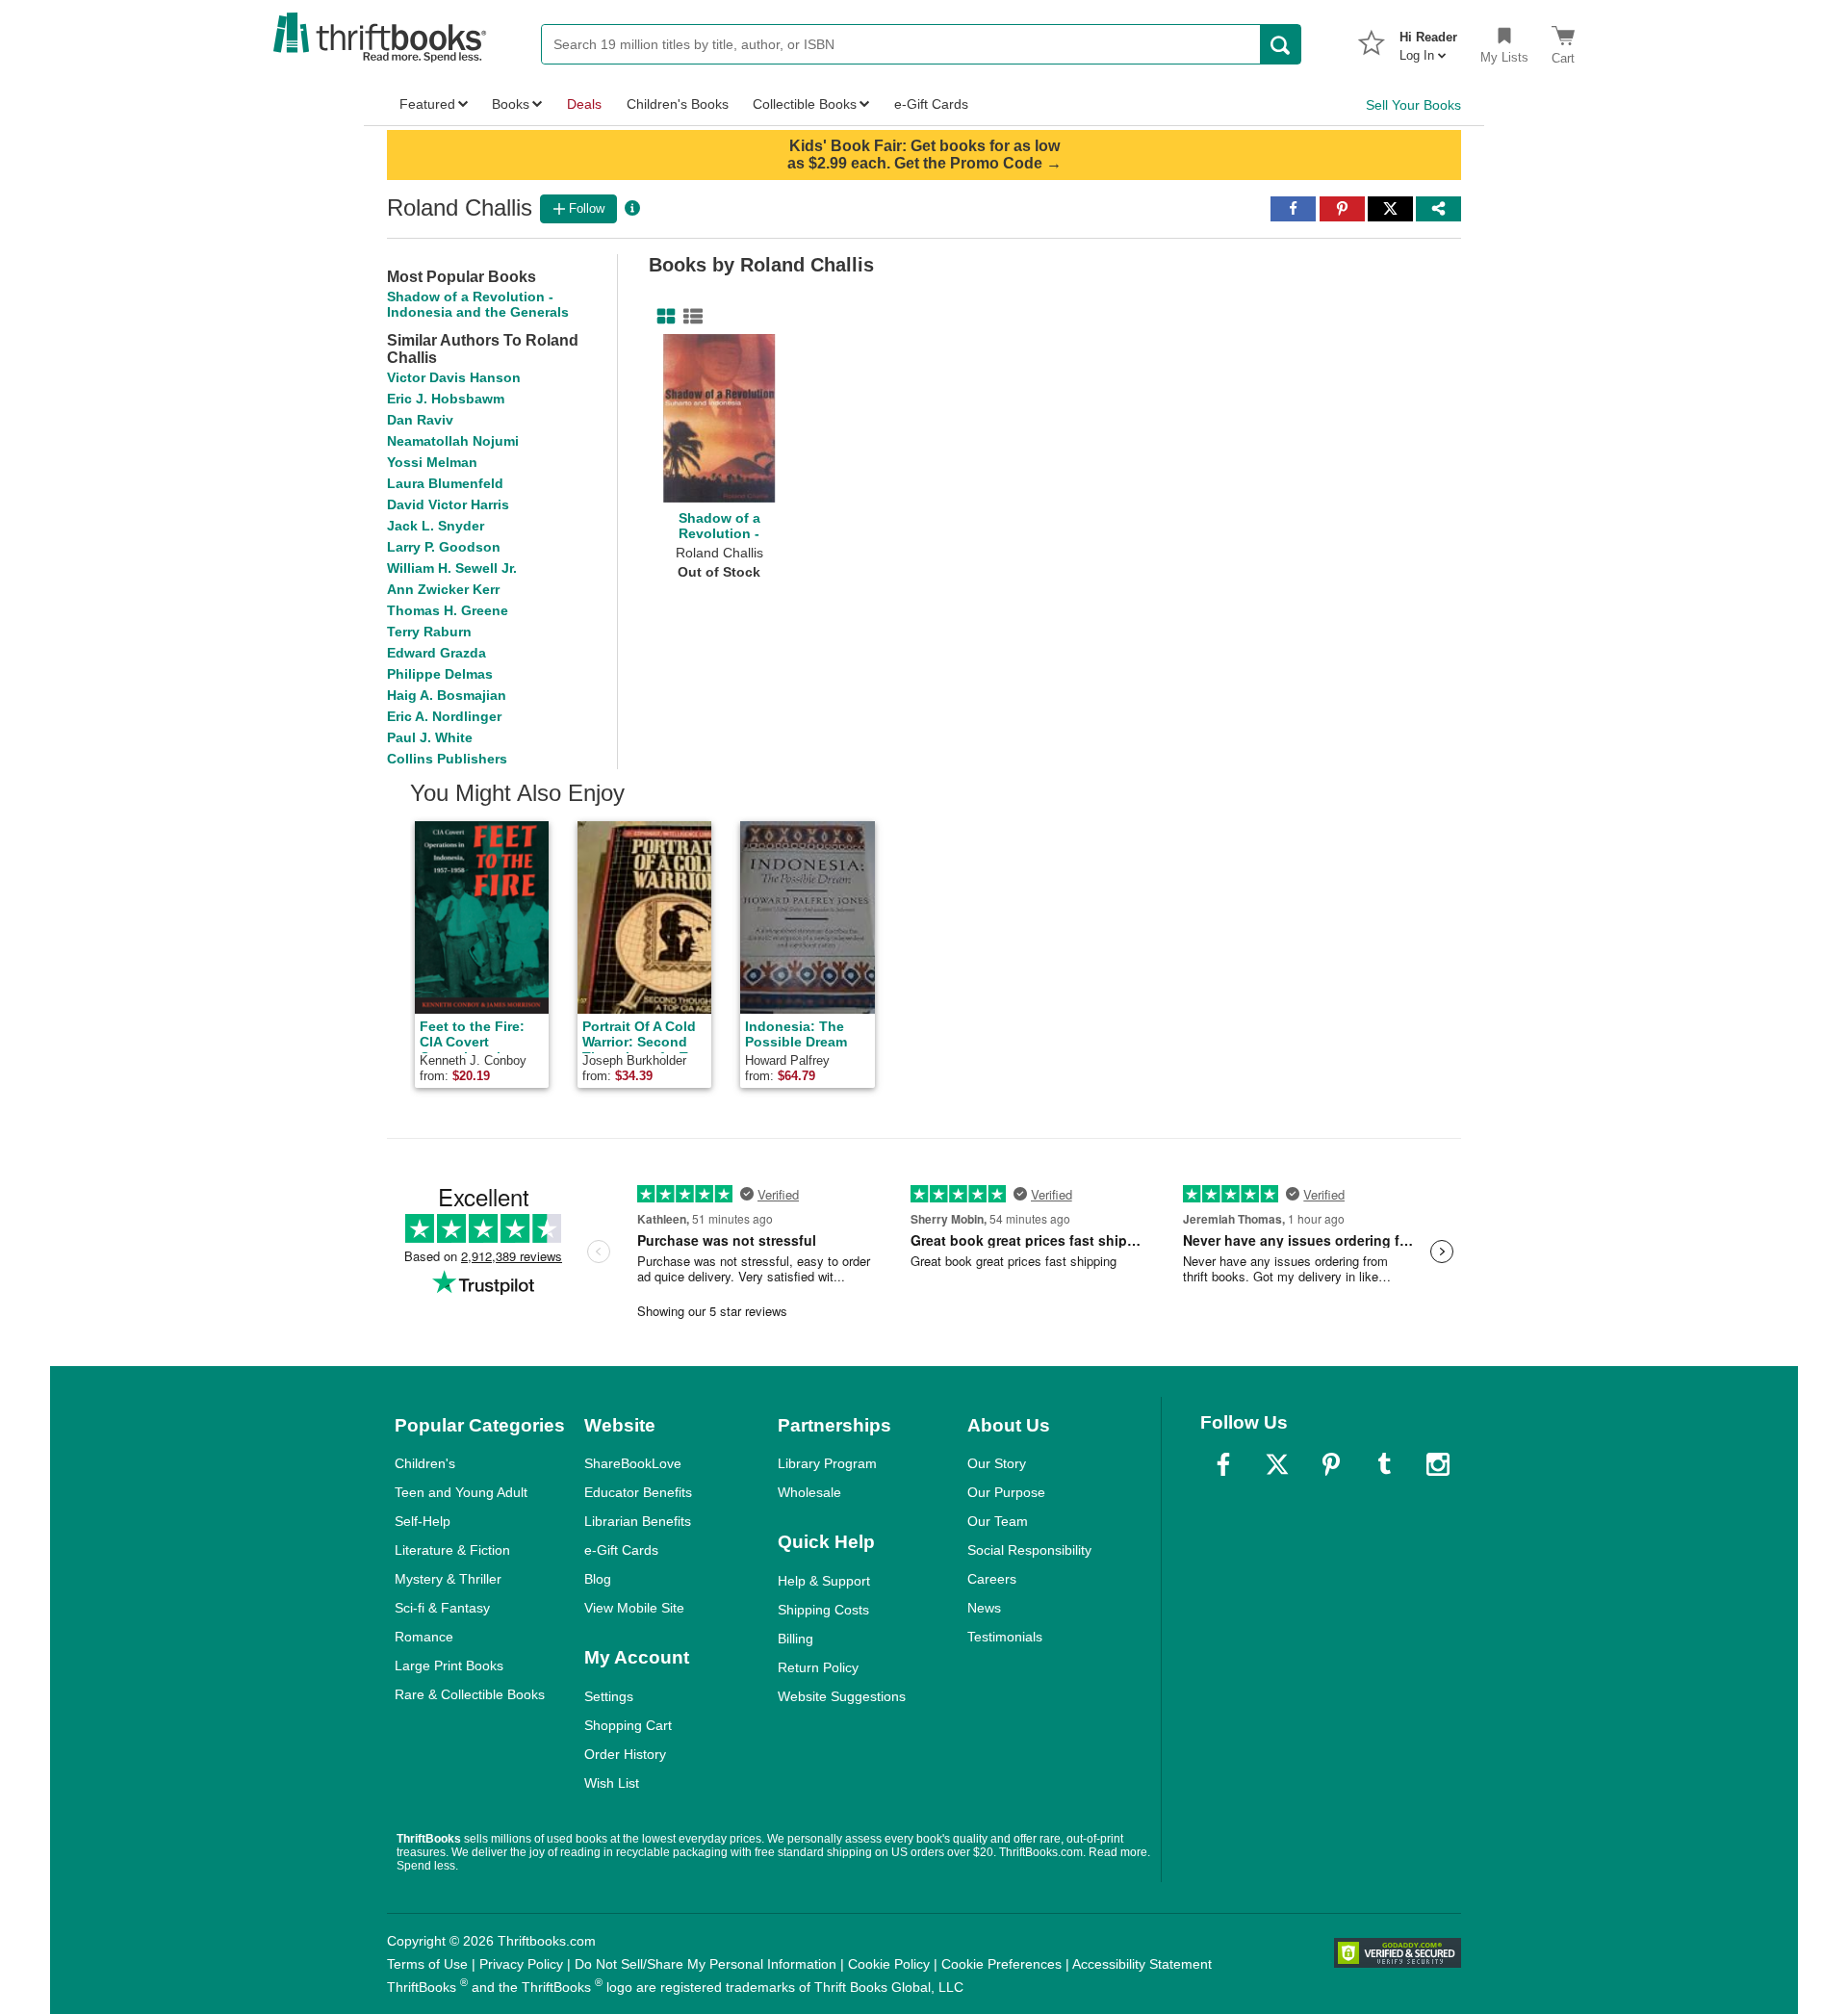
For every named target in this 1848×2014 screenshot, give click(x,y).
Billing (796, 1639)
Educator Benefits (638, 1492)
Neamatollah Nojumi (453, 441)
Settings (609, 1696)
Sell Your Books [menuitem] (1413, 105)
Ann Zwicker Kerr (443, 589)
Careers (992, 1579)
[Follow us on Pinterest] (1331, 1464)
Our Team (998, 1521)
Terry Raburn (429, 632)
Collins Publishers (447, 759)
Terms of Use (427, 1964)
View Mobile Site (634, 1608)
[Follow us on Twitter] (1277, 1464)
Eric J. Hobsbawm (446, 399)
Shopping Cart (628, 1725)
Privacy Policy (521, 1964)
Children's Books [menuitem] (678, 104)
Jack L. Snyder (436, 526)
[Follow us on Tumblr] (1384, 1464)
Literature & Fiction (452, 1550)
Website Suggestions (842, 1696)
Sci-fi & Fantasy (442, 1608)
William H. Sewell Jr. (452, 568)
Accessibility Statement (1142, 1964)
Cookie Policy (889, 1964)
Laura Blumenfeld (445, 483)
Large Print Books (449, 1665)
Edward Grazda (436, 653)
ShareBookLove (633, 1463)
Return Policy (818, 1667)
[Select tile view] (689, 317)
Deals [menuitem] (584, 104)
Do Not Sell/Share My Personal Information (706, 1964)
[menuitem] (1428, 40)
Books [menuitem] (511, 104)
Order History (625, 1754)
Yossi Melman (432, 462)
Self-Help (423, 1521)
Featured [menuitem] (427, 104)
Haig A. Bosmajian (447, 695)
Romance (424, 1637)
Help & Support (824, 1581)
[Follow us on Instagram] (1438, 1464)
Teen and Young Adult (461, 1492)
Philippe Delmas (440, 674)
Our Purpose (1006, 1492)
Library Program (827, 1463)
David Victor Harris (448, 504)
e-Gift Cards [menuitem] (931, 104)
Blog (598, 1579)
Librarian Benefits (638, 1521)
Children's (425, 1463)
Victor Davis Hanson (454, 377)
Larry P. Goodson (444, 547)
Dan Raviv (420, 420)
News (984, 1608)
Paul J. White (430, 737)
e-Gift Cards (621, 1550)
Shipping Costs (823, 1610)
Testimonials (1005, 1637)
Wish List (612, 1783)
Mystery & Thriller (448, 1579)
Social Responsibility (1029, 1550)
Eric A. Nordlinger (444, 716)
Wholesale (809, 1492)
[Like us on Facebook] (1223, 1464)
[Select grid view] (662, 317)
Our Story (997, 1463)
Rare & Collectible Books (470, 1694)
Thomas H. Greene (448, 610)
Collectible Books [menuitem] (805, 104)
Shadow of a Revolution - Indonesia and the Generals (478, 304)
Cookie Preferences (1001, 1964)
